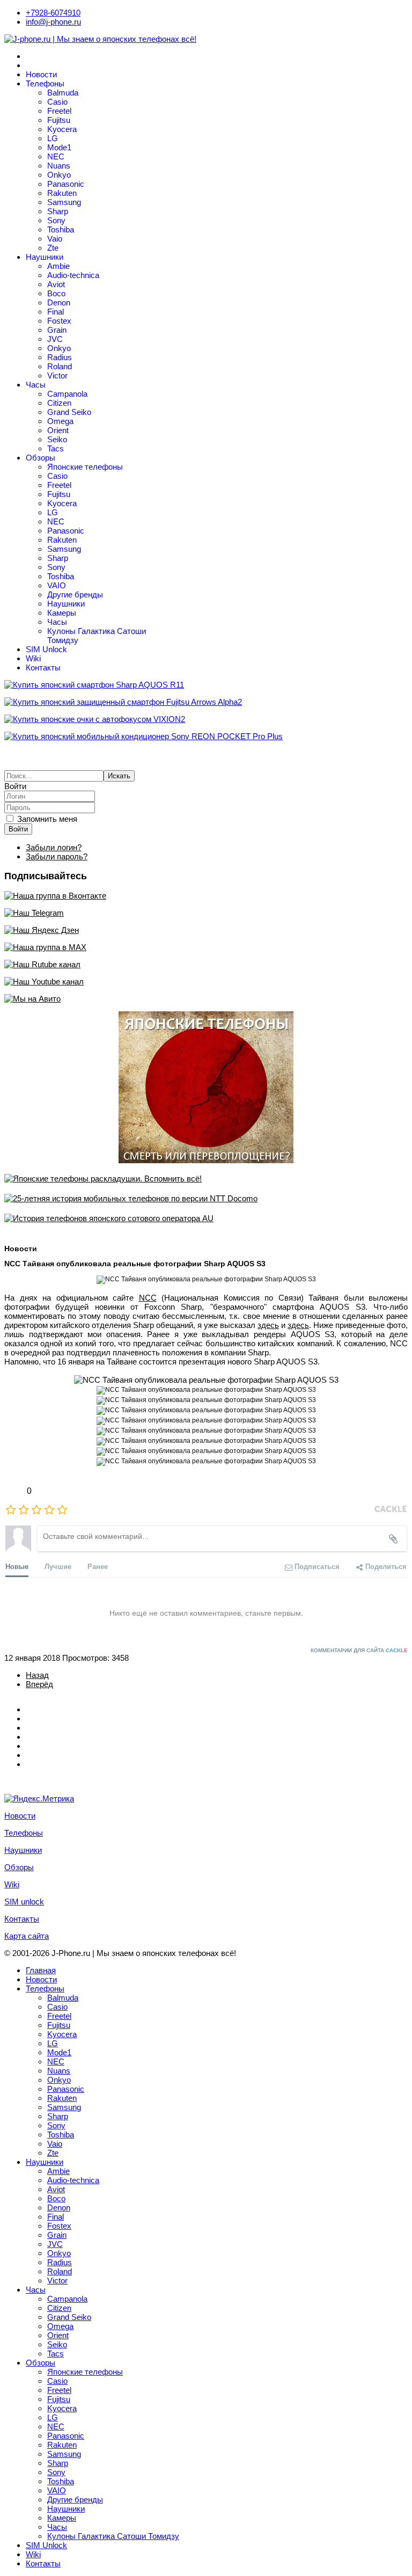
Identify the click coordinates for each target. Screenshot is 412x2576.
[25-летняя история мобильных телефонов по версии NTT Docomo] (206, 1198)
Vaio (55, 239)
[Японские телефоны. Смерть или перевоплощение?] (206, 1087)
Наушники (45, 257)
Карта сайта (27, 1936)
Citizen (59, 403)
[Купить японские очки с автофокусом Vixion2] (206, 719)
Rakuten (62, 193)
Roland (60, 366)
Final (56, 312)
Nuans (59, 166)
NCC (148, 1298)
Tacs (56, 448)
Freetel (59, 111)
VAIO (57, 585)
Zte (53, 248)
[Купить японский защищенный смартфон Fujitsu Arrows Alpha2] (206, 702)
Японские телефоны (85, 467)
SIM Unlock (46, 649)
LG (53, 138)
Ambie (58, 266)
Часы (36, 385)
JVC (55, 339)
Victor (57, 375)
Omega (60, 421)
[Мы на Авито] (206, 999)
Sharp (58, 211)
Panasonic (66, 184)
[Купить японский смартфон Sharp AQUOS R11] (206, 685)
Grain (57, 330)
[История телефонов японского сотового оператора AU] (206, 1218)
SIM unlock (24, 1902)
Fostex (59, 321)
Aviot (56, 284)
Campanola (67, 394)
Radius (60, 357)
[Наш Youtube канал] (206, 981)
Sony (56, 220)
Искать (119, 776)
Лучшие (58, 1566)
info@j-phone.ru (53, 22)
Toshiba (61, 229)
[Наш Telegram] (206, 913)
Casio (57, 102)
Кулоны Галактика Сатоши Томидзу (113, 2536)
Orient (58, 430)
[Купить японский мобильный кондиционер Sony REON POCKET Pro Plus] (206, 736)
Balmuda (63, 93)
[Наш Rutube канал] (206, 964)
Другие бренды (75, 594)
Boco (56, 293)
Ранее (98, 1566)
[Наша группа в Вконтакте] (206, 896)
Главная (41, 1970)
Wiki (33, 658)
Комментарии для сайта (359, 1650)
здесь (268, 1325)
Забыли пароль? (57, 856)
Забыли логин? (54, 847)
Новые (17, 1566)
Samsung (64, 202)
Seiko (57, 439)
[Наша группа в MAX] (206, 947)
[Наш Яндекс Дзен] (206, 930)
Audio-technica (73, 275)
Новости (41, 74)
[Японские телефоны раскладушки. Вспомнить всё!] (206, 1178)
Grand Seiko (69, 412)
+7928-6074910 (53, 13)
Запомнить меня (47, 819)
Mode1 (59, 147)
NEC (56, 156)
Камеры (62, 613)
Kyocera (62, 129)
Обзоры (41, 458)
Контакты (43, 667)
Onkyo (59, 175)
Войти (18, 829)
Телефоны (45, 83)
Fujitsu (59, 120)
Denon (59, 302)
